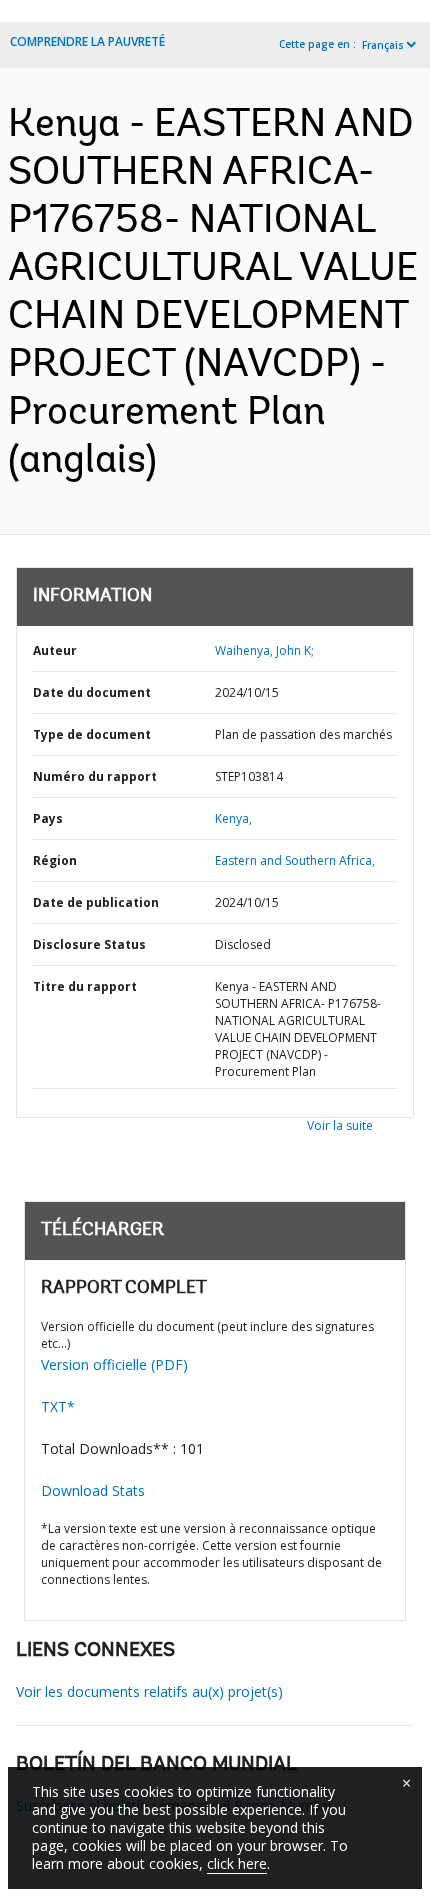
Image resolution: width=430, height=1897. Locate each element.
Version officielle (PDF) (114, 1364)
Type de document (92, 734)
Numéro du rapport (95, 776)
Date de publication (96, 902)
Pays (48, 818)
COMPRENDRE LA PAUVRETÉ (87, 41)
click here (237, 1863)
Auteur (55, 650)
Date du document (92, 692)
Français (383, 45)
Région (55, 860)
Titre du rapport (85, 986)
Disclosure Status (89, 944)
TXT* (58, 1406)
